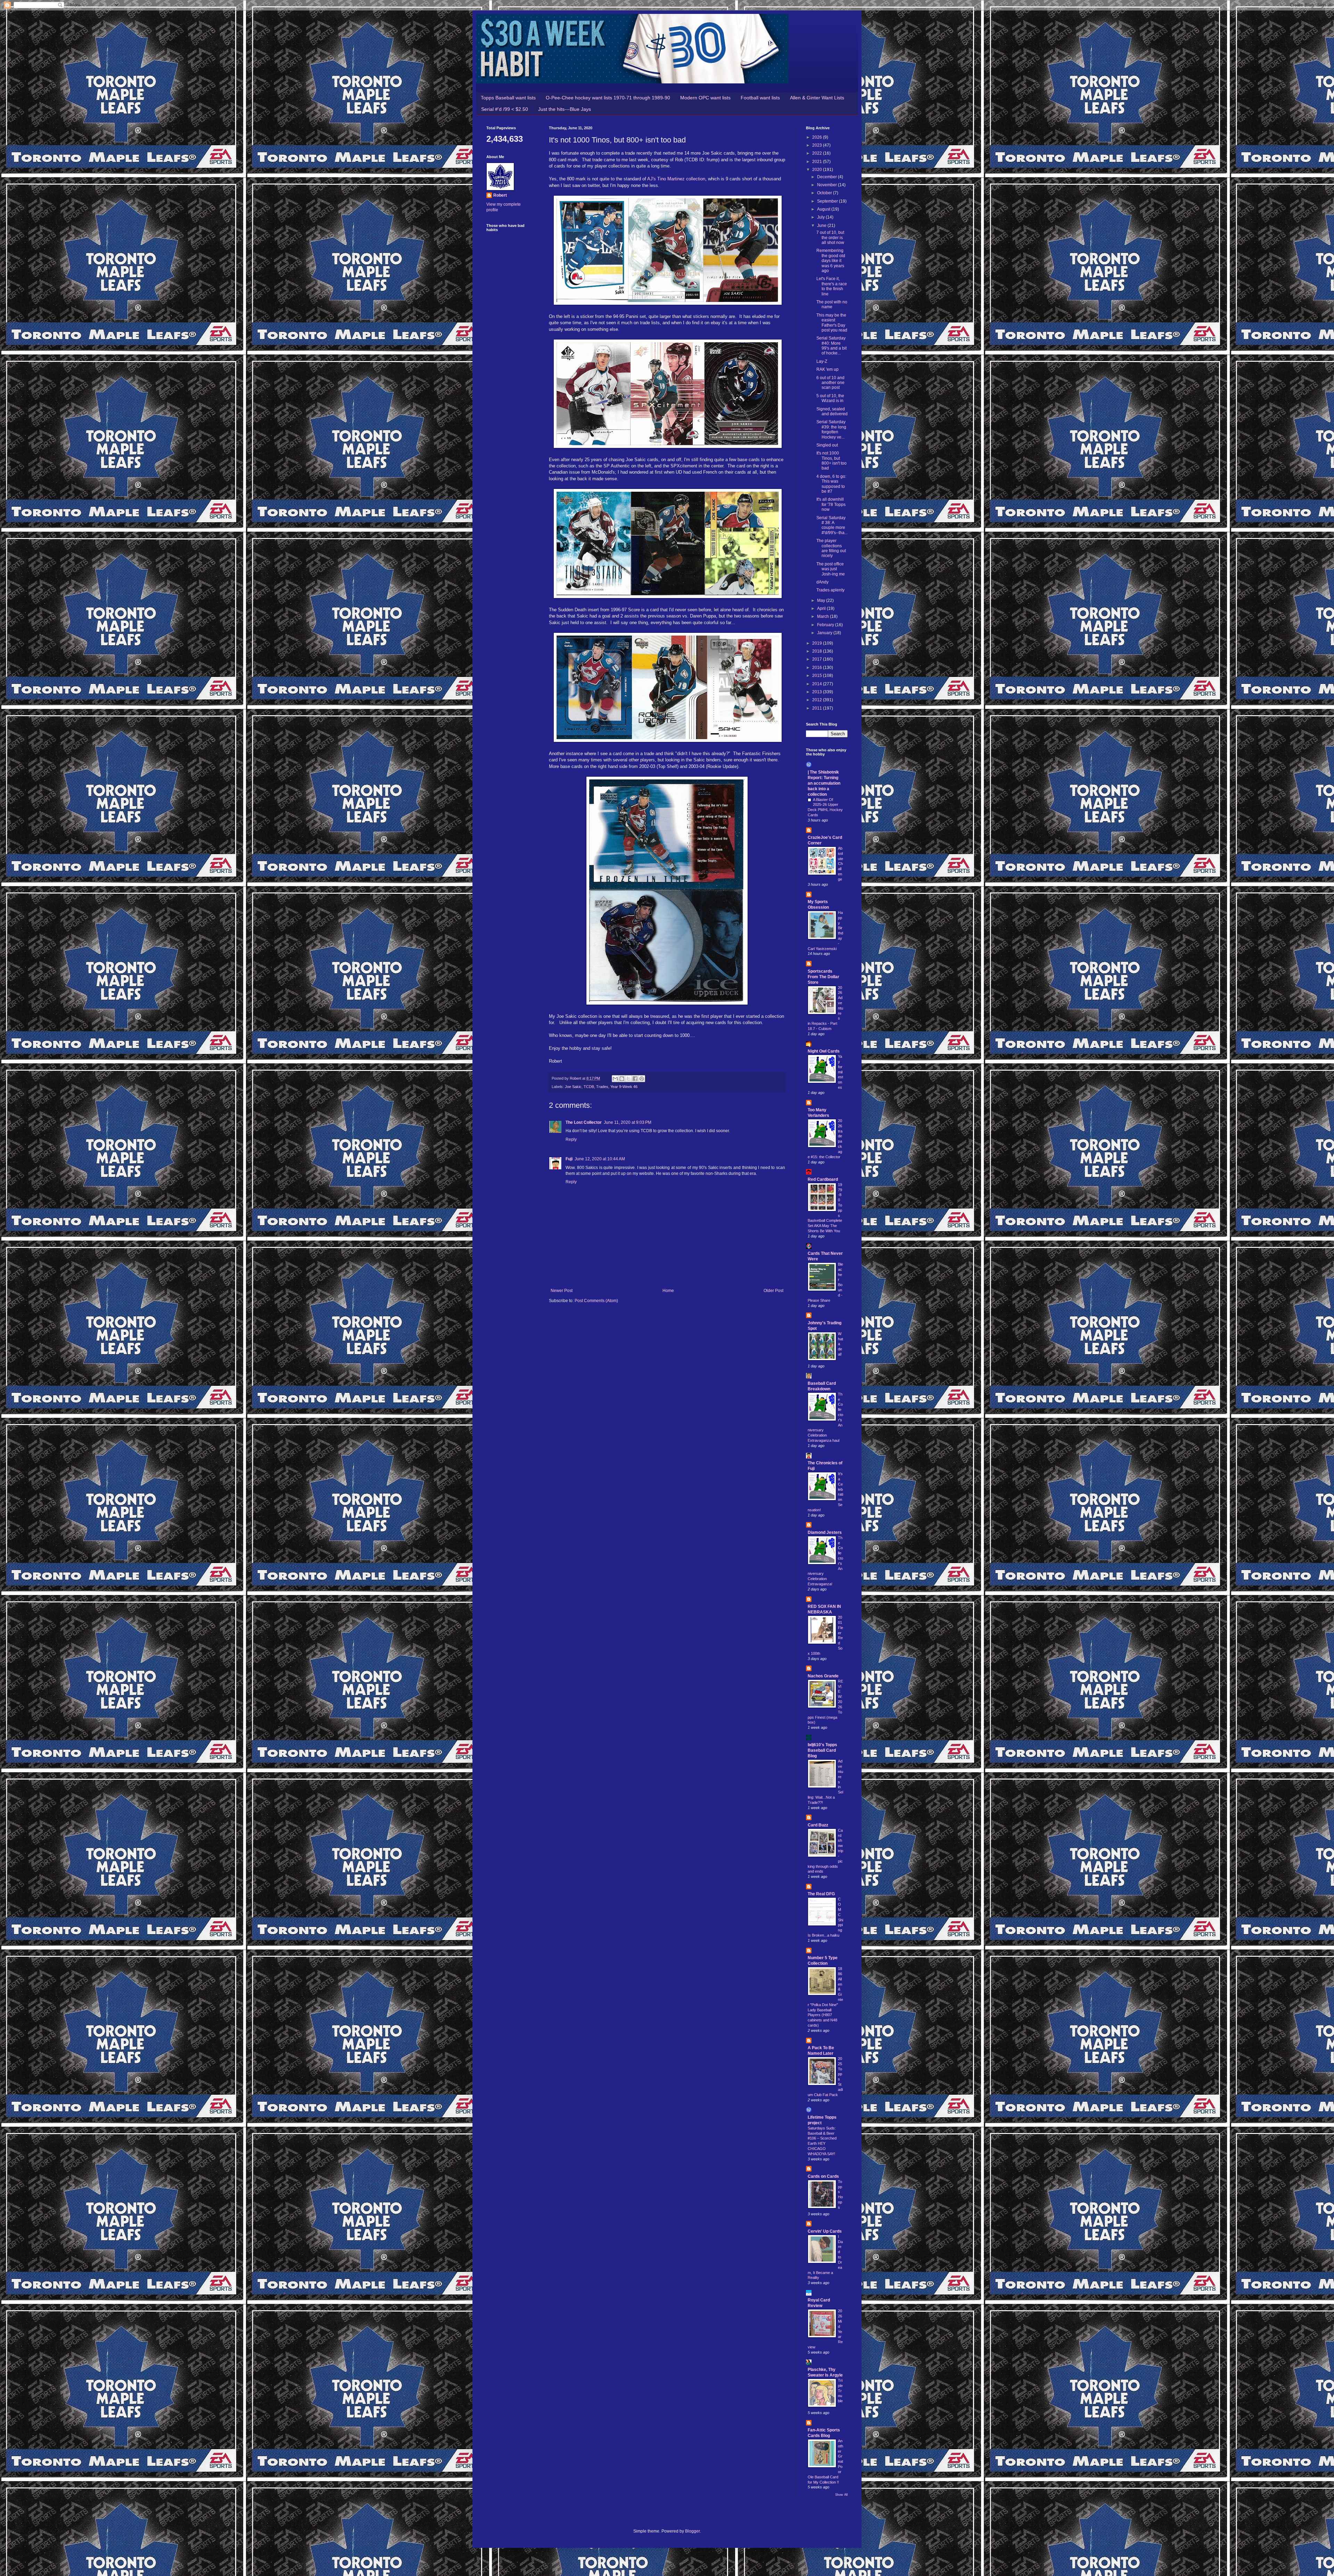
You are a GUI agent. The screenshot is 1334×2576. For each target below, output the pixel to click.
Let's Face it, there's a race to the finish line (832, 286)
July (821, 217)
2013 (818, 692)
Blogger (692, 2531)
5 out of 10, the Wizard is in (830, 398)
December (827, 177)
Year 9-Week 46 (624, 1087)
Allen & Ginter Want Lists (817, 98)
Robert (500, 195)
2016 (818, 668)
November (827, 185)
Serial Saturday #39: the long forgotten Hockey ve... (831, 429)
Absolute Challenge (841, 864)
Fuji (569, 1159)
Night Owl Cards (824, 1051)
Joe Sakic (573, 1087)
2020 (818, 170)
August (824, 209)
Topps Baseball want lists (508, 98)
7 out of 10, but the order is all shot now (830, 238)
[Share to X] (628, 1079)
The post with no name (832, 304)
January (825, 633)
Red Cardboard (823, 1179)
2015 (818, 676)
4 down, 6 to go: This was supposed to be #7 (831, 484)
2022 (818, 153)
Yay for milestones (841, 1072)
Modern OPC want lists (705, 98)
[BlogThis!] (622, 1079)
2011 (818, 708)
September (828, 201)
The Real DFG (821, 1894)
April (822, 608)
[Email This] (615, 1079)
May (822, 600)
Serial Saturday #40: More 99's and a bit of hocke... (831, 346)
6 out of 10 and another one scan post (830, 383)
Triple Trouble (840, 2391)
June (822, 226)
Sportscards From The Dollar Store (824, 977)
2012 (818, 700)
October (825, 193)
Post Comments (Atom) (596, 1301)
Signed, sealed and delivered (832, 411)
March (824, 616)
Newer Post (562, 1291)
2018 (818, 651)
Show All (841, 2495)
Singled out (827, 445)
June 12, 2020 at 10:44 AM (600, 1159)
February (826, 625)
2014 (818, 684)
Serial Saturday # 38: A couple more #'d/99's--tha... (832, 525)
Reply (571, 1139)
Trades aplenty (830, 590)
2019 (818, 643)
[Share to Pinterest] (642, 1079)
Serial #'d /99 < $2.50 (505, 109)
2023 (818, 145)
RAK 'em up (827, 369)
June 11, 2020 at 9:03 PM (628, 1122)
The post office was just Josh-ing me (831, 569)
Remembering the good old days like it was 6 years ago (831, 261)
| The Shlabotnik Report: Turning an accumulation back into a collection (824, 783)
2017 (818, 659)
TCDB (589, 1087)
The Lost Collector (584, 1122)
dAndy (822, 582)
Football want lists (760, 98)
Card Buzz (818, 1825)
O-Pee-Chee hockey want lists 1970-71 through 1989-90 (608, 98)
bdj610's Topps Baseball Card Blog (822, 1750)
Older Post (773, 1291)
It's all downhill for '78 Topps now (831, 504)
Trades (602, 1087)
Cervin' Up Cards (825, 2231)
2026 (818, 137)
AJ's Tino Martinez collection (676, 179)
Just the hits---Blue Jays (565, 109)
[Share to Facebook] (635, 1079)
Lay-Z (822, 361)
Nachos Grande (823, 1676)
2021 (818, 162)
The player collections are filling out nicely (831, 548)
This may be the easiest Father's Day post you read (832, 323)
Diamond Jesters (825, 1532)
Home (668, 1291)
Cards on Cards (823, 2176)
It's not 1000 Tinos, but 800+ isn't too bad (831, 461)
